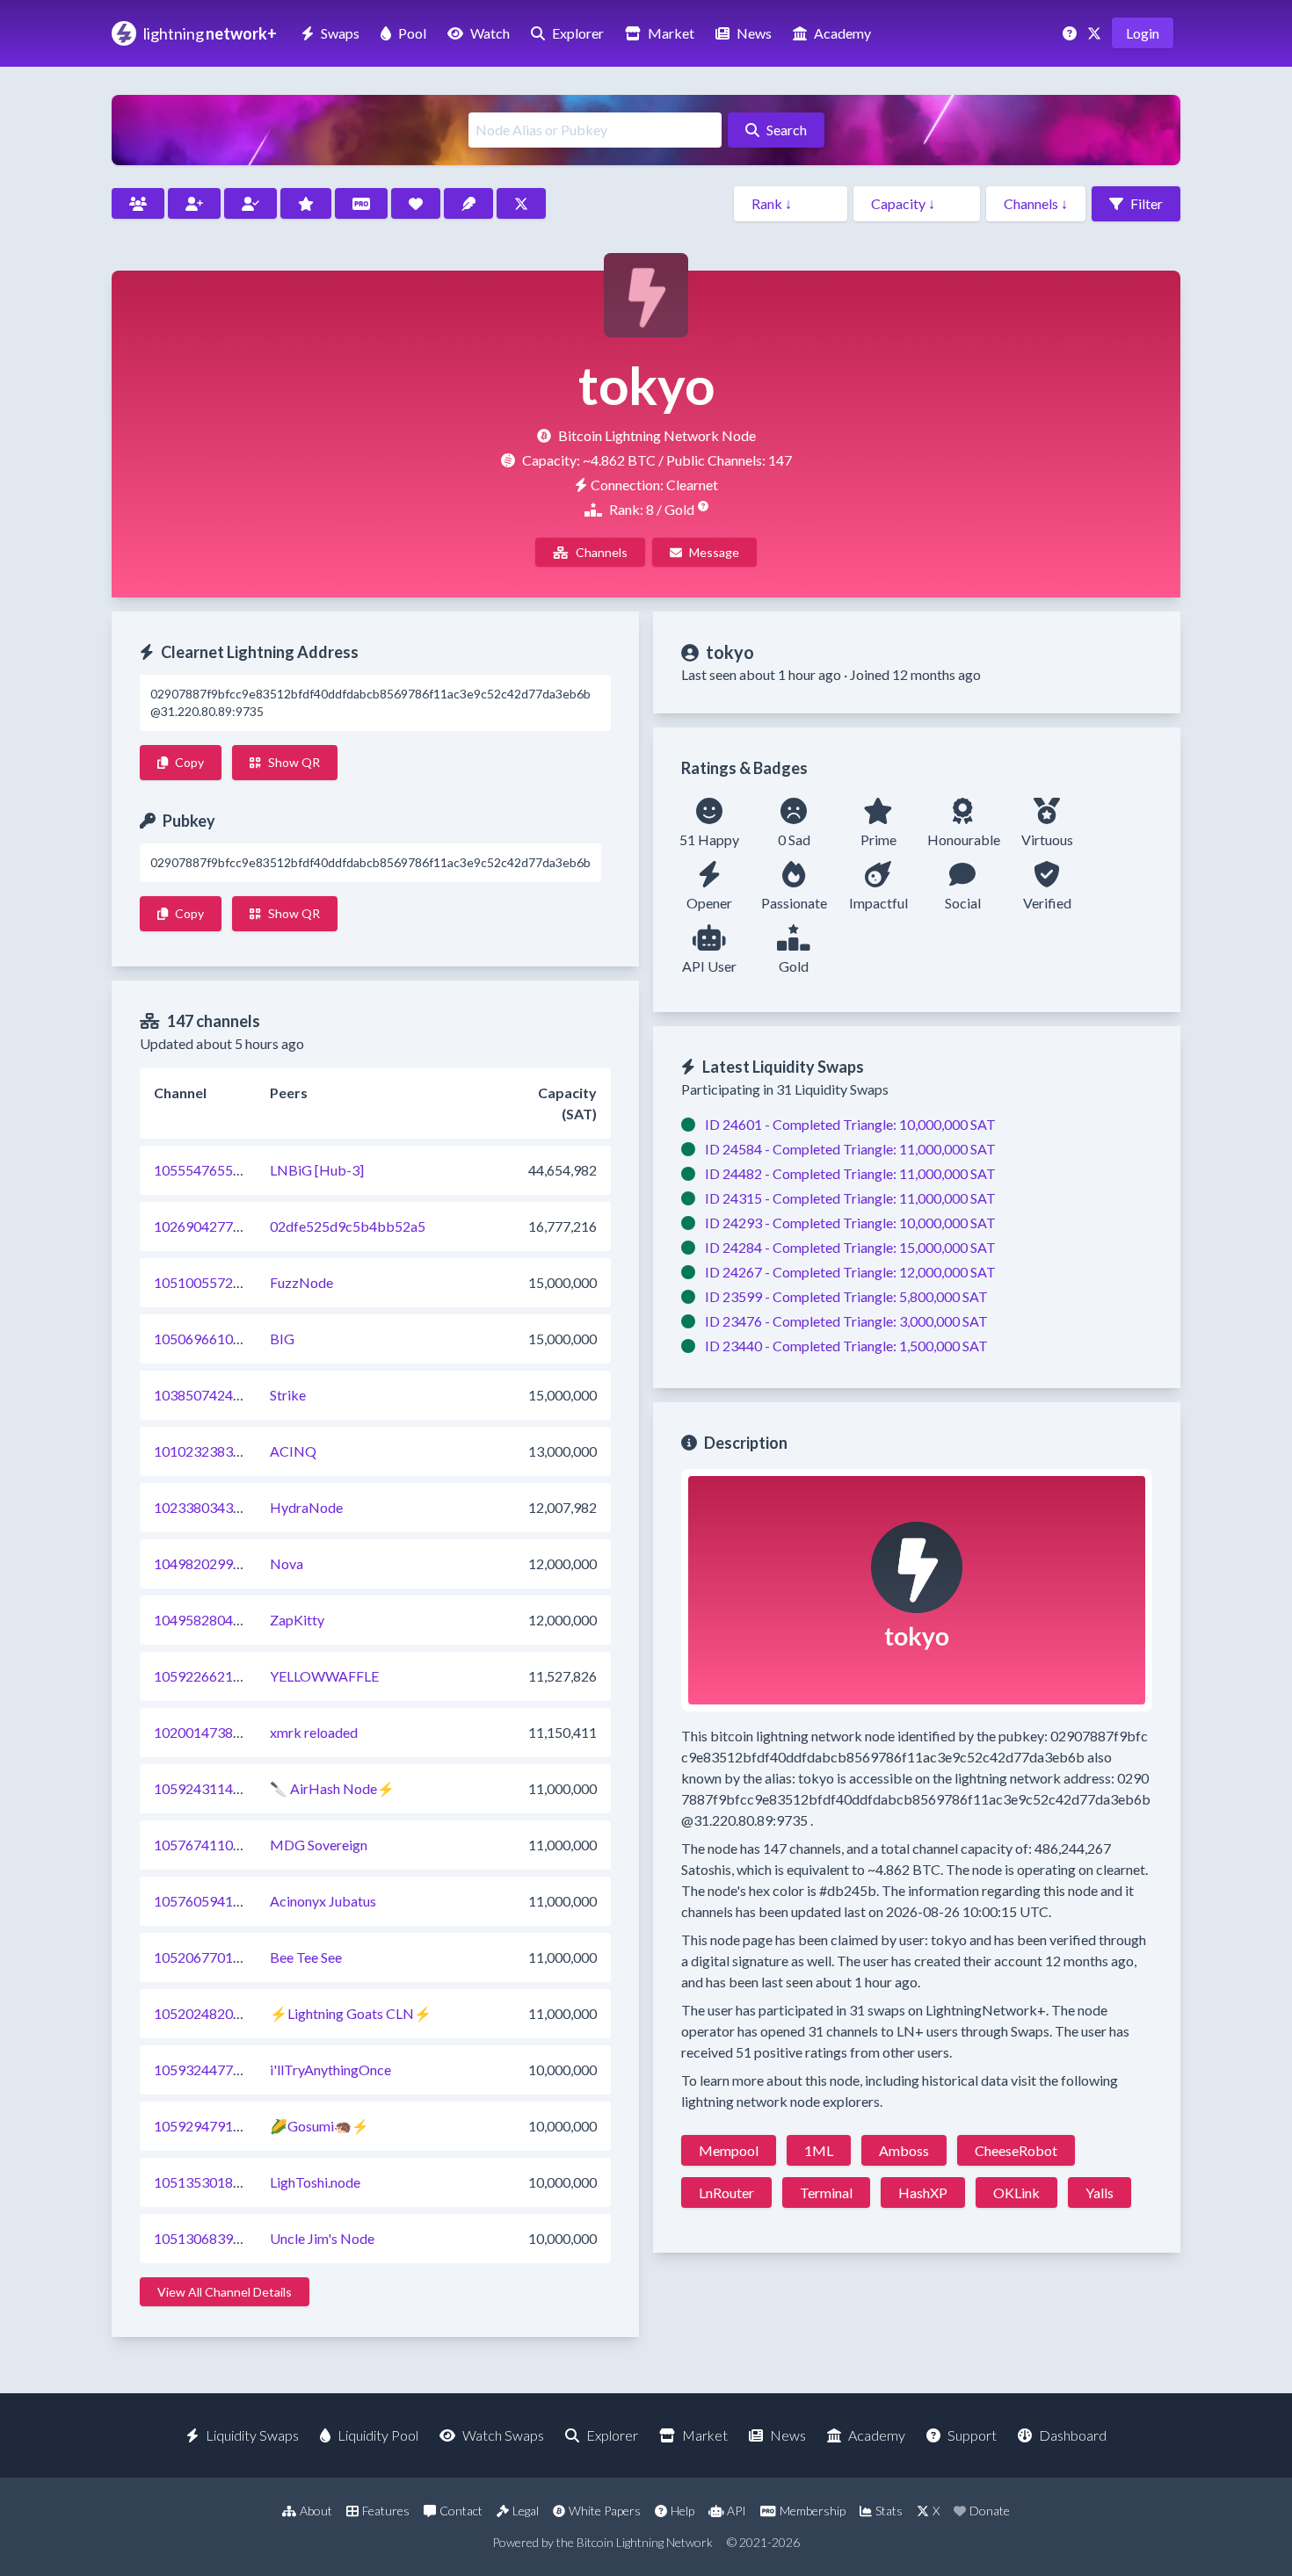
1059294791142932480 (229, 2126)
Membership (813, 2511)
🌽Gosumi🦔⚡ (319, 2126)
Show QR (294, 762)
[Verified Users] (250, 203)
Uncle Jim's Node (322, 2238)
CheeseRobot (1016, 2150)
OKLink (1016, 2192)
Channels (602, 552)
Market (671, 33)
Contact (461, 2511)
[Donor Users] (416, 203)
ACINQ (293, 1451)
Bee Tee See (306, 1957)
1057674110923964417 (229, 1845)
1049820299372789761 (229, 1563)
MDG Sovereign (319, 1845)
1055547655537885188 (229, 1170)
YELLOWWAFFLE (324, 1676)
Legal (526, 2511)
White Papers (605, 2511)
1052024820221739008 (229, 2013)
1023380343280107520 (229, 1507)
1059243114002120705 (229, 1788)
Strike (288, 1395)
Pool (412, 33)
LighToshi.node (315, 2182)
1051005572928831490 (229, 1282)
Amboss (904, 2150)
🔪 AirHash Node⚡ (332, 1788)
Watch (490, 33)
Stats (889, 2511)
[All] (138, 203)
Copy (189, 762)
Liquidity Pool (378, 2435)
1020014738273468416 (229, 1732)
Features (386, 2511)
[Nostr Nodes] (468, 203)
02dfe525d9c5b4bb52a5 (348, 1226)
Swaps (340, 33)
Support (972, 2435)
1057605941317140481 (229, 1901)
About (316, 2511)
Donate (990, 2511)
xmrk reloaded (314, 1732)
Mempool (729, 2150)
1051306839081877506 (229, 2238)
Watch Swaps (503, 2435)
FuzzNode (301, 1282)
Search (787, 130)
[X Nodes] (521, 203)
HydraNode (306, 1507)
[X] (1096, 33)
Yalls (1100, 2192)
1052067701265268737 (229, 1957)
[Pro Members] (361, 203)
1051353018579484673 (229, 2182)
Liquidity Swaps (252, 2435)
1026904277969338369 (229, 1226)
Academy (842, 33)
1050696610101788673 (229, 1339)
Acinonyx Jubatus (323, 1901)
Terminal (826, 2192)
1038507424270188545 (229, 1395)
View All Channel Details (225, 2292)
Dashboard (1073, 2435)
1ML (819, 2150)
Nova (287, 1563)
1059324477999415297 (229, 2069)
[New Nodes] (194, 203)
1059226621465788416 (229, 1676)
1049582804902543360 (229, 1620)
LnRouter (726, 2192)
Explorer (578, 33)
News (754, 33)
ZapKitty (297, 1620)
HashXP (923, 2192)
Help (682, 2511)
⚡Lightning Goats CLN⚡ (351, 2013)
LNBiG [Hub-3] (317, 1170)
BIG (282, 1339)
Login (1143, 33)
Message (714, 552)
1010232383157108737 (229, 1451)
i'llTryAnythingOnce (330, 2069)
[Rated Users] (306, 203)
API (737, 2511)
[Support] (1071, 33)
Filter (1147, 203)
